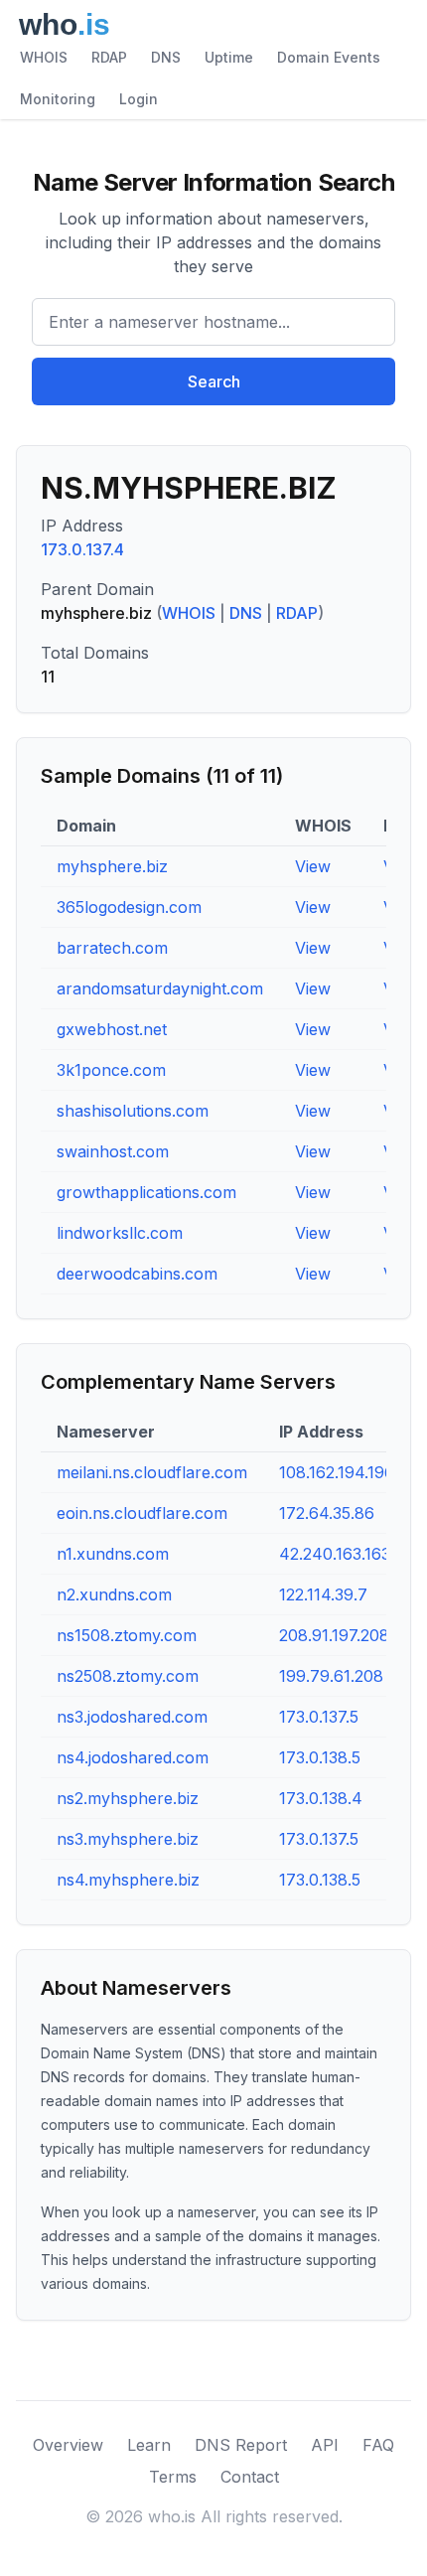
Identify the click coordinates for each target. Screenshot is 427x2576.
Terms (173, 2477)
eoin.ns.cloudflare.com (142, 1513)
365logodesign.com (129, 907)
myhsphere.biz (112, 866)
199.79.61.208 (331, 1676)
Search (214, 381)
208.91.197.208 (334, 1635)
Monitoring (58, 99)
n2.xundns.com (114, 1594)
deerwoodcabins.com (137, 1274)
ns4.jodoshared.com (133, 1757)
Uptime (229, 57)
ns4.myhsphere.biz (128, 1880)
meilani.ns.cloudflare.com (152, 1472)
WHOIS (44, 57)
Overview (68, 2445)
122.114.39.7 (323, 1594)
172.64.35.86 (327, 1513)
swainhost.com (113, 1151)
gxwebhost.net (112, 1029)
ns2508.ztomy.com (128, 1676)
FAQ (378, 2445)
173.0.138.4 (321, 1798)
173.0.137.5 (319, 1717)
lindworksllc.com (120, 1233)
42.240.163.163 (335, 1554)
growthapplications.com (146, 1192)
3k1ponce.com (111, 1070)
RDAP (109, 57)
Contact (250, 2477)
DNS (166, 57)
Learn (149, 2445)
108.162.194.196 (337, 1472)
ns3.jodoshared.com (132, 1717)
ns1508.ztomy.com (127, 1635)
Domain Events (329, 57)
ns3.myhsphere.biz (128, 1839)
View (313, 866)
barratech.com (112, 948)
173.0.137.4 (82, 549)
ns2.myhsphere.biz (128, 1798)
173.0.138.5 (320, 1757)
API (325, 2445)
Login (139, 99)
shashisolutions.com (133, 1111)
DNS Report (241, 2445)
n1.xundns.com (113, 1554)
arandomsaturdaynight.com (160, 988)
